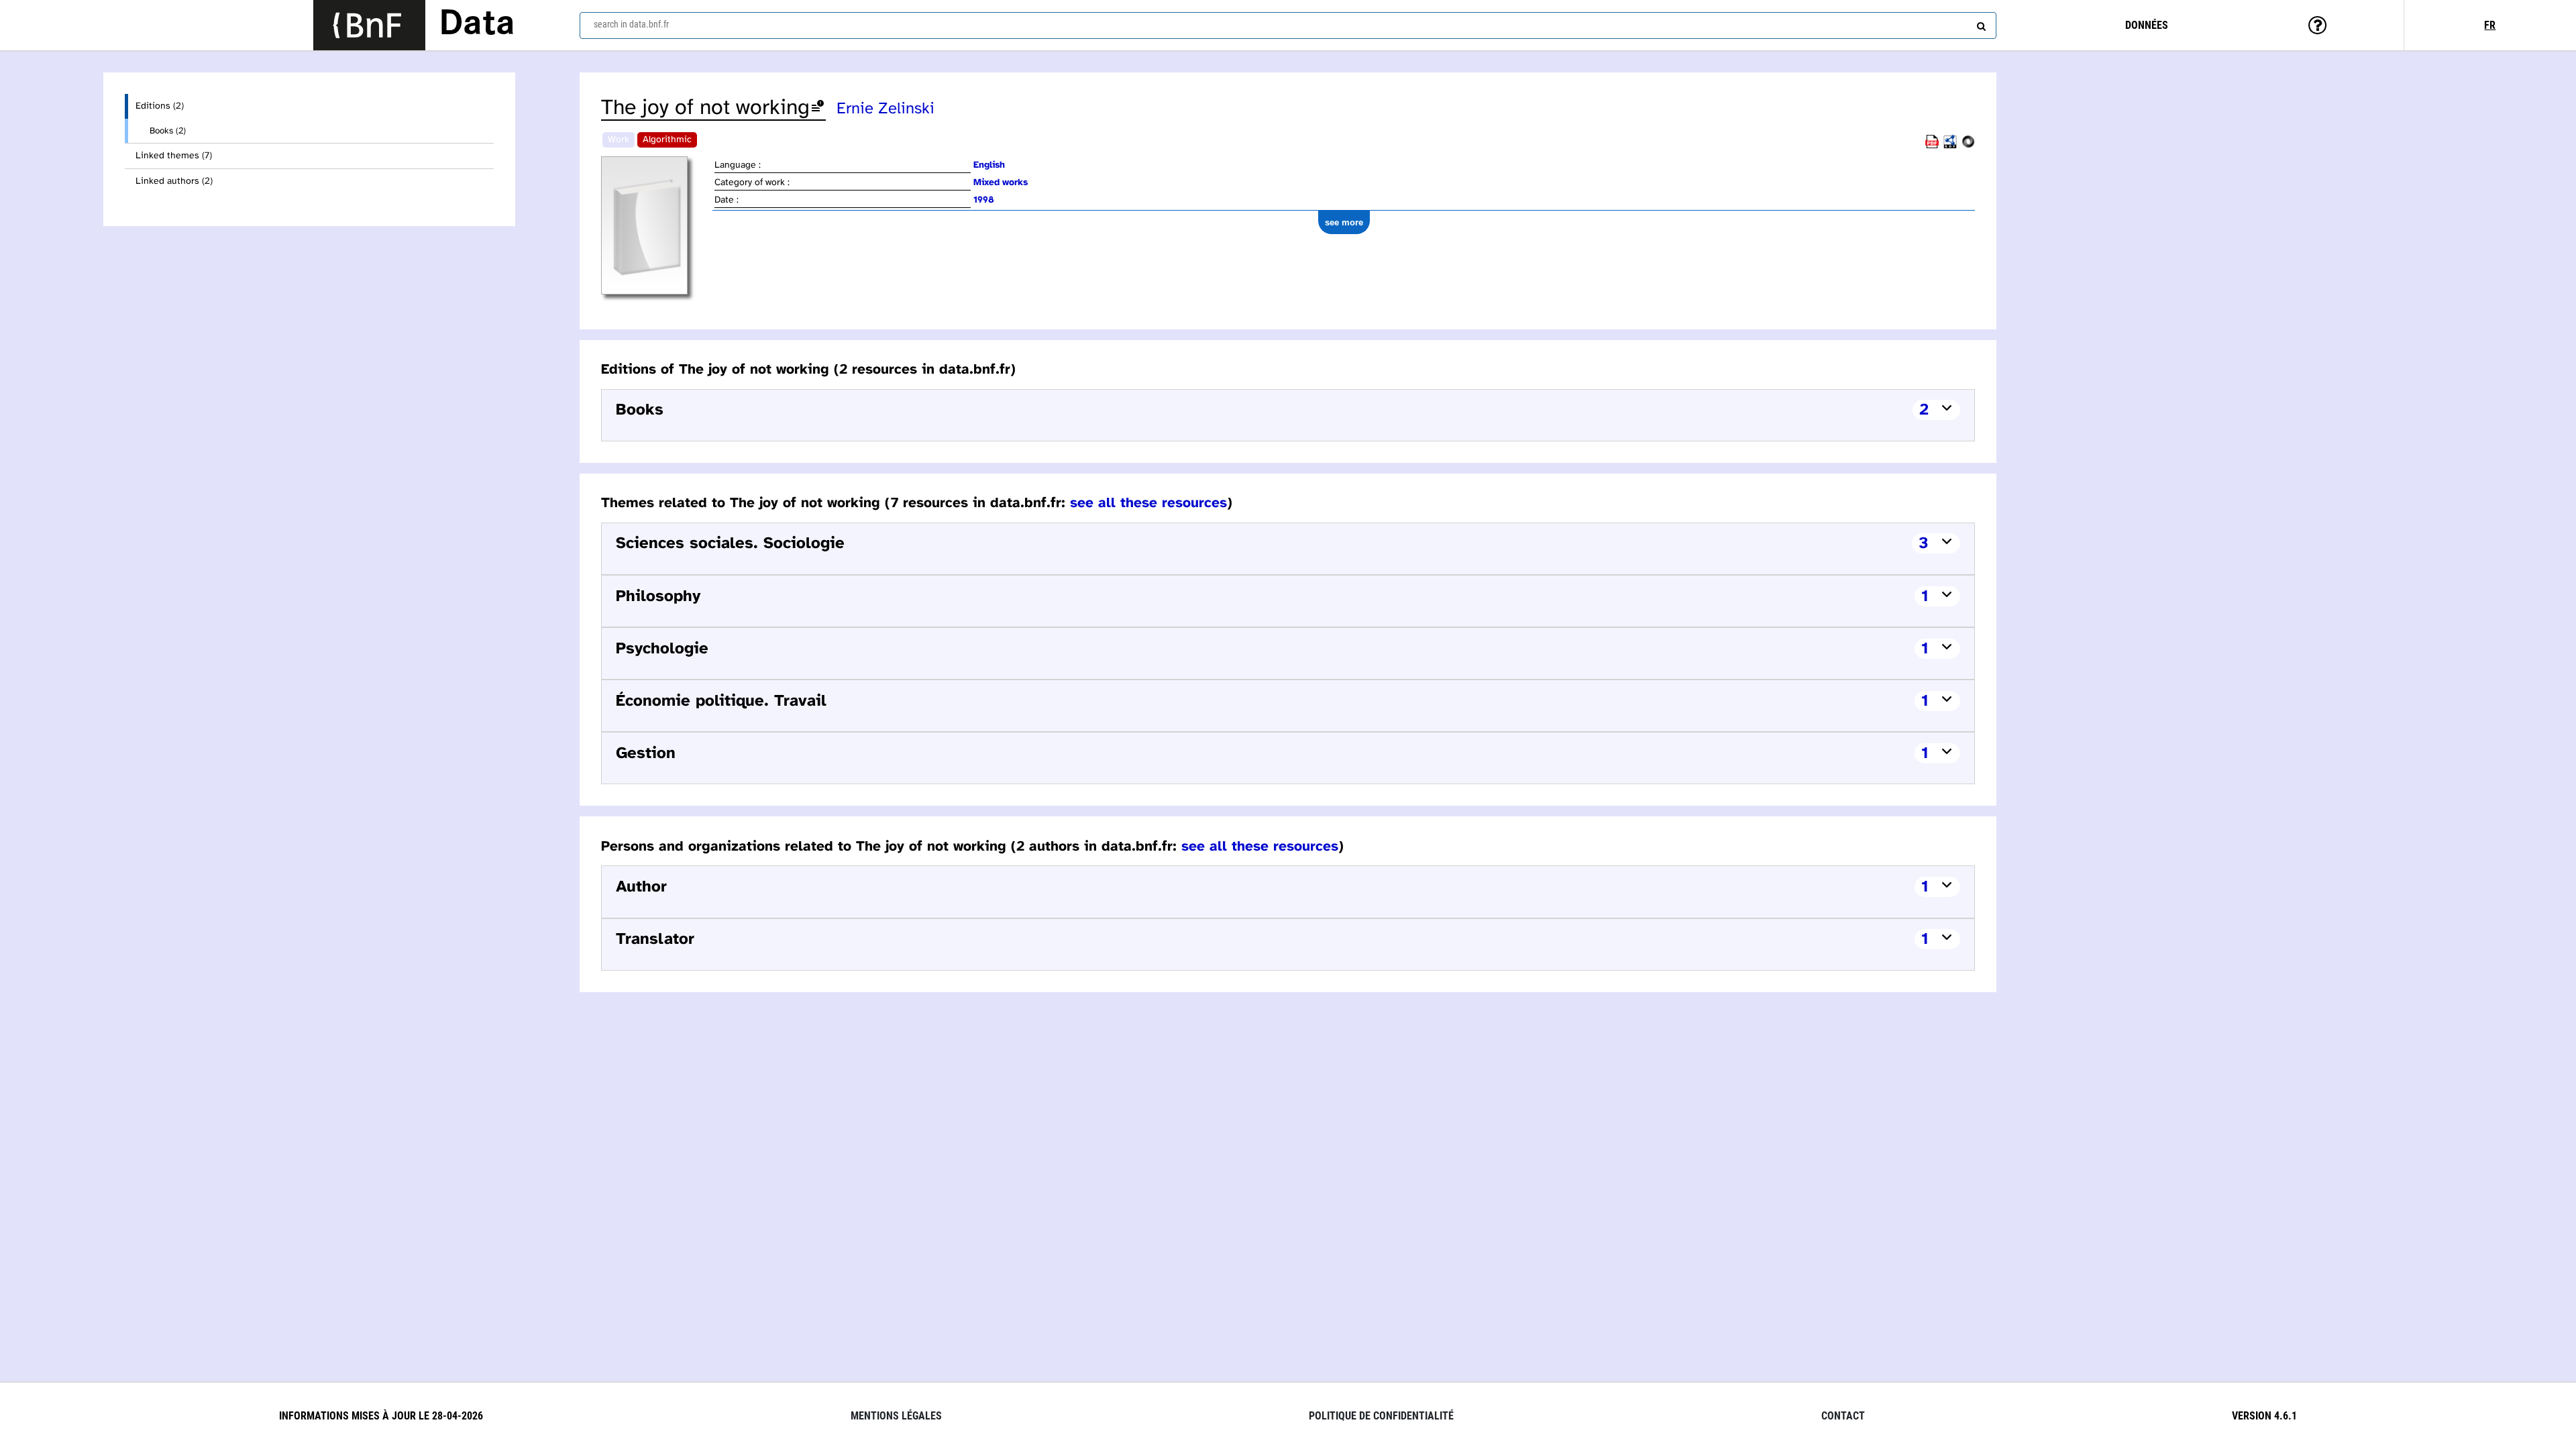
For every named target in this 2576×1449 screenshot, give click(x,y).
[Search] (1980, 23)
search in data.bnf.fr (631, 24)
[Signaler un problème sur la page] (818, 108)
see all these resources (1148, 503)
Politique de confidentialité (1381, 1416)
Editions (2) (160, 106)
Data (477, 25)
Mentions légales (896, 1416)
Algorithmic (667, 140)
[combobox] (1288, 25)
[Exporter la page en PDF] (1932, 146)
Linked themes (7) (174, 156)
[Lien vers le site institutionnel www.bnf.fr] (369, 25)
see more (1344, 222)
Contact (1843, 1416)
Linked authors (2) (174, 181)
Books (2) (168, 131)
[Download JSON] (1968, 146)
